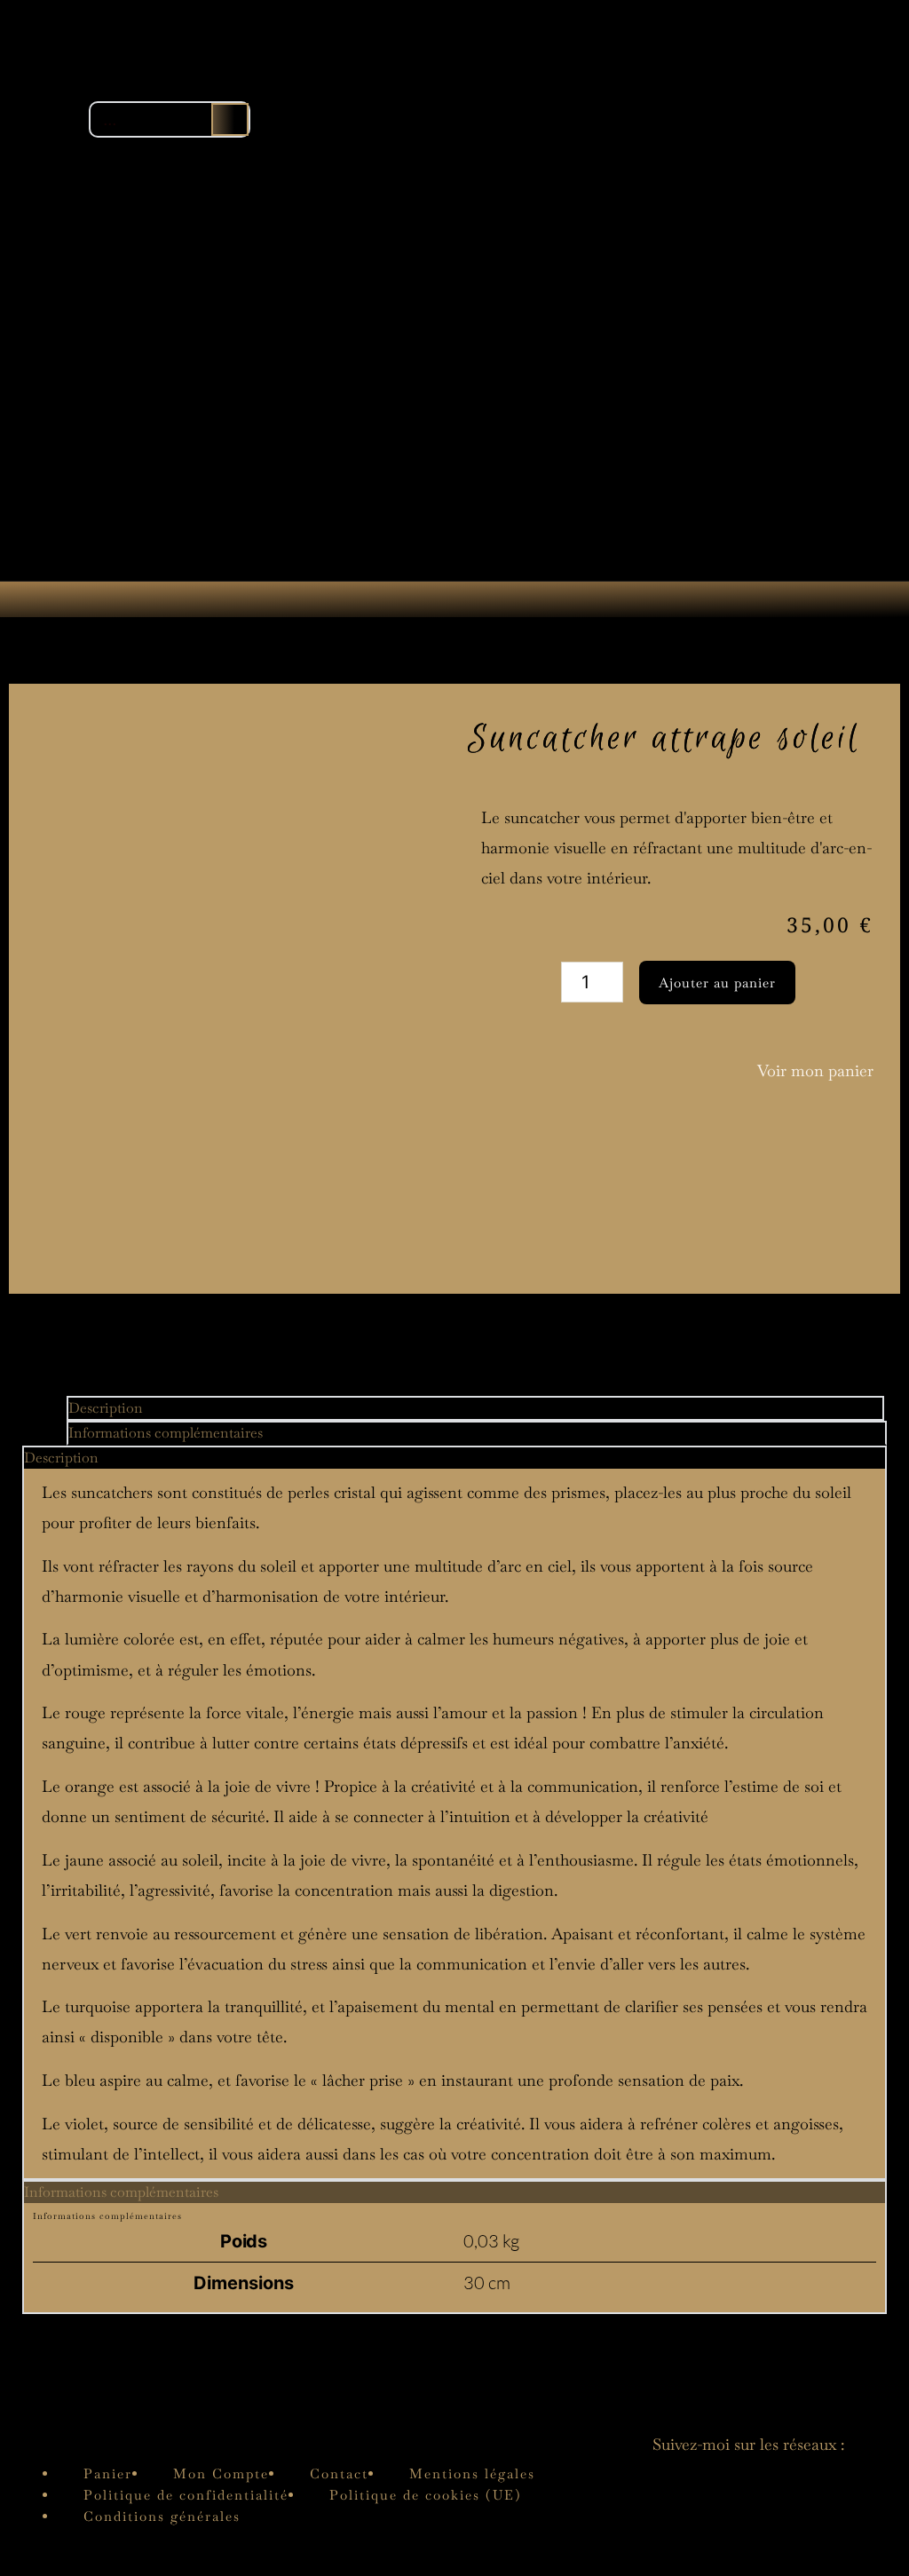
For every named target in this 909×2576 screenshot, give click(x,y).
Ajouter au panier (717, 983)
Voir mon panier (815, 1070)
